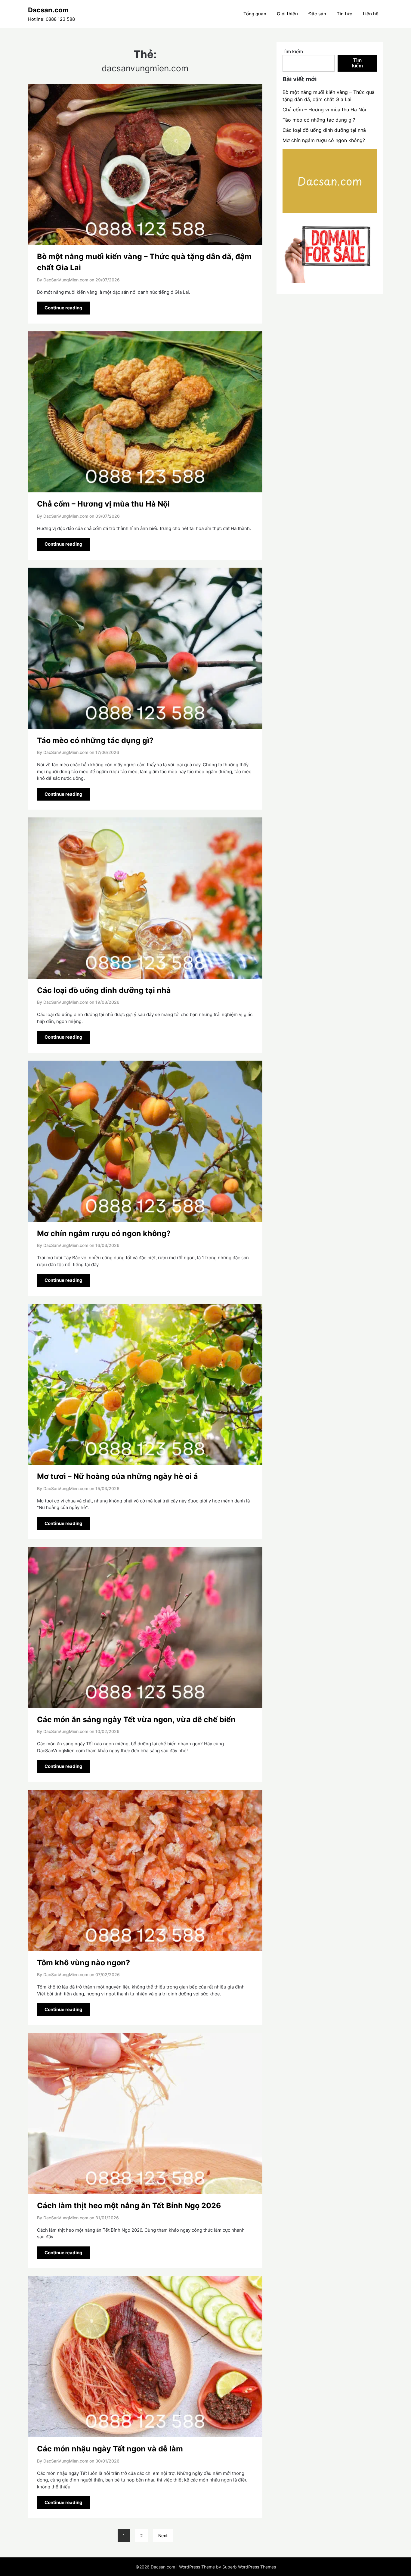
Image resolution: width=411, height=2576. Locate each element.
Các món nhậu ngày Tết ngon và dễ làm (110, 2449)
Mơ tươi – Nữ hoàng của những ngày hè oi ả (117, 1476)
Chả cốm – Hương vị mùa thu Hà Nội (103, 504)
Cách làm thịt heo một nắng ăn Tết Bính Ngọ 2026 (129, 2206)
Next (163, 2536)
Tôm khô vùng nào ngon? (83, 1963)
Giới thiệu (287, 14)
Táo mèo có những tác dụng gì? (95, 740)
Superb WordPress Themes (249, 2567)
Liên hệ (371, 14)
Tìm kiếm (293, 51)
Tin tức (345, 14)
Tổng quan (255, 14)
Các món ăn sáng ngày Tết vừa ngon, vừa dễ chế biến (136, 1719)
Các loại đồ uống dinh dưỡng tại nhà (104, 990)
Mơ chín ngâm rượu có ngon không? (104, 1233)
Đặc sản (317, 14)
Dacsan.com (48, 10)
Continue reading (63, 308)
